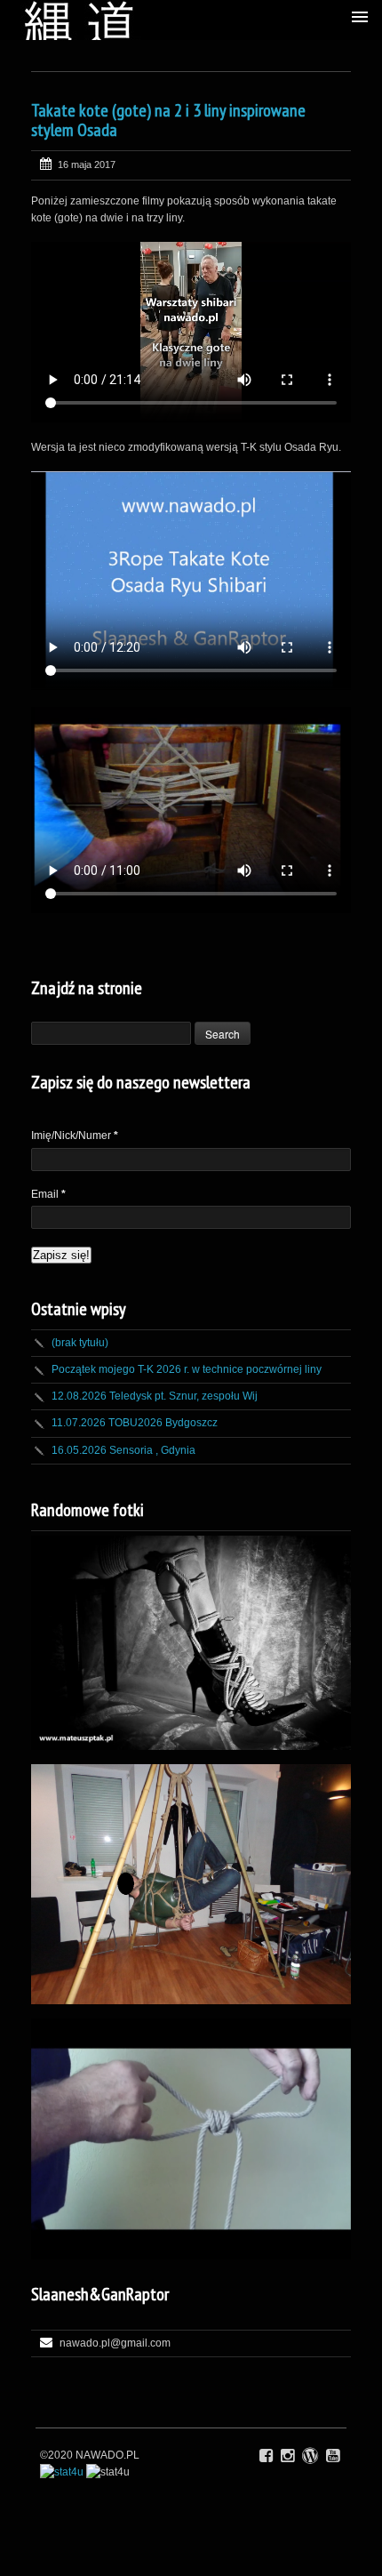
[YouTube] (333, 2456)
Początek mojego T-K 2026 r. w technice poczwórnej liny (187, 1369)
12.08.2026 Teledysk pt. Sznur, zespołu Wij (155, 1396)
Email (48, 1194)
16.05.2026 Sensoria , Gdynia (123, 1450)
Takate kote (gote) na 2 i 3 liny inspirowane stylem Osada (168, 120)
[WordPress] (310, 2456)
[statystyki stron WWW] (62, 2472)
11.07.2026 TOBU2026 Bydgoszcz (135, 1423)
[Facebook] (266, 2456)
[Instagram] (287, 2456)
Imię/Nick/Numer (75, 1136)
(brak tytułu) (80, 1343)
